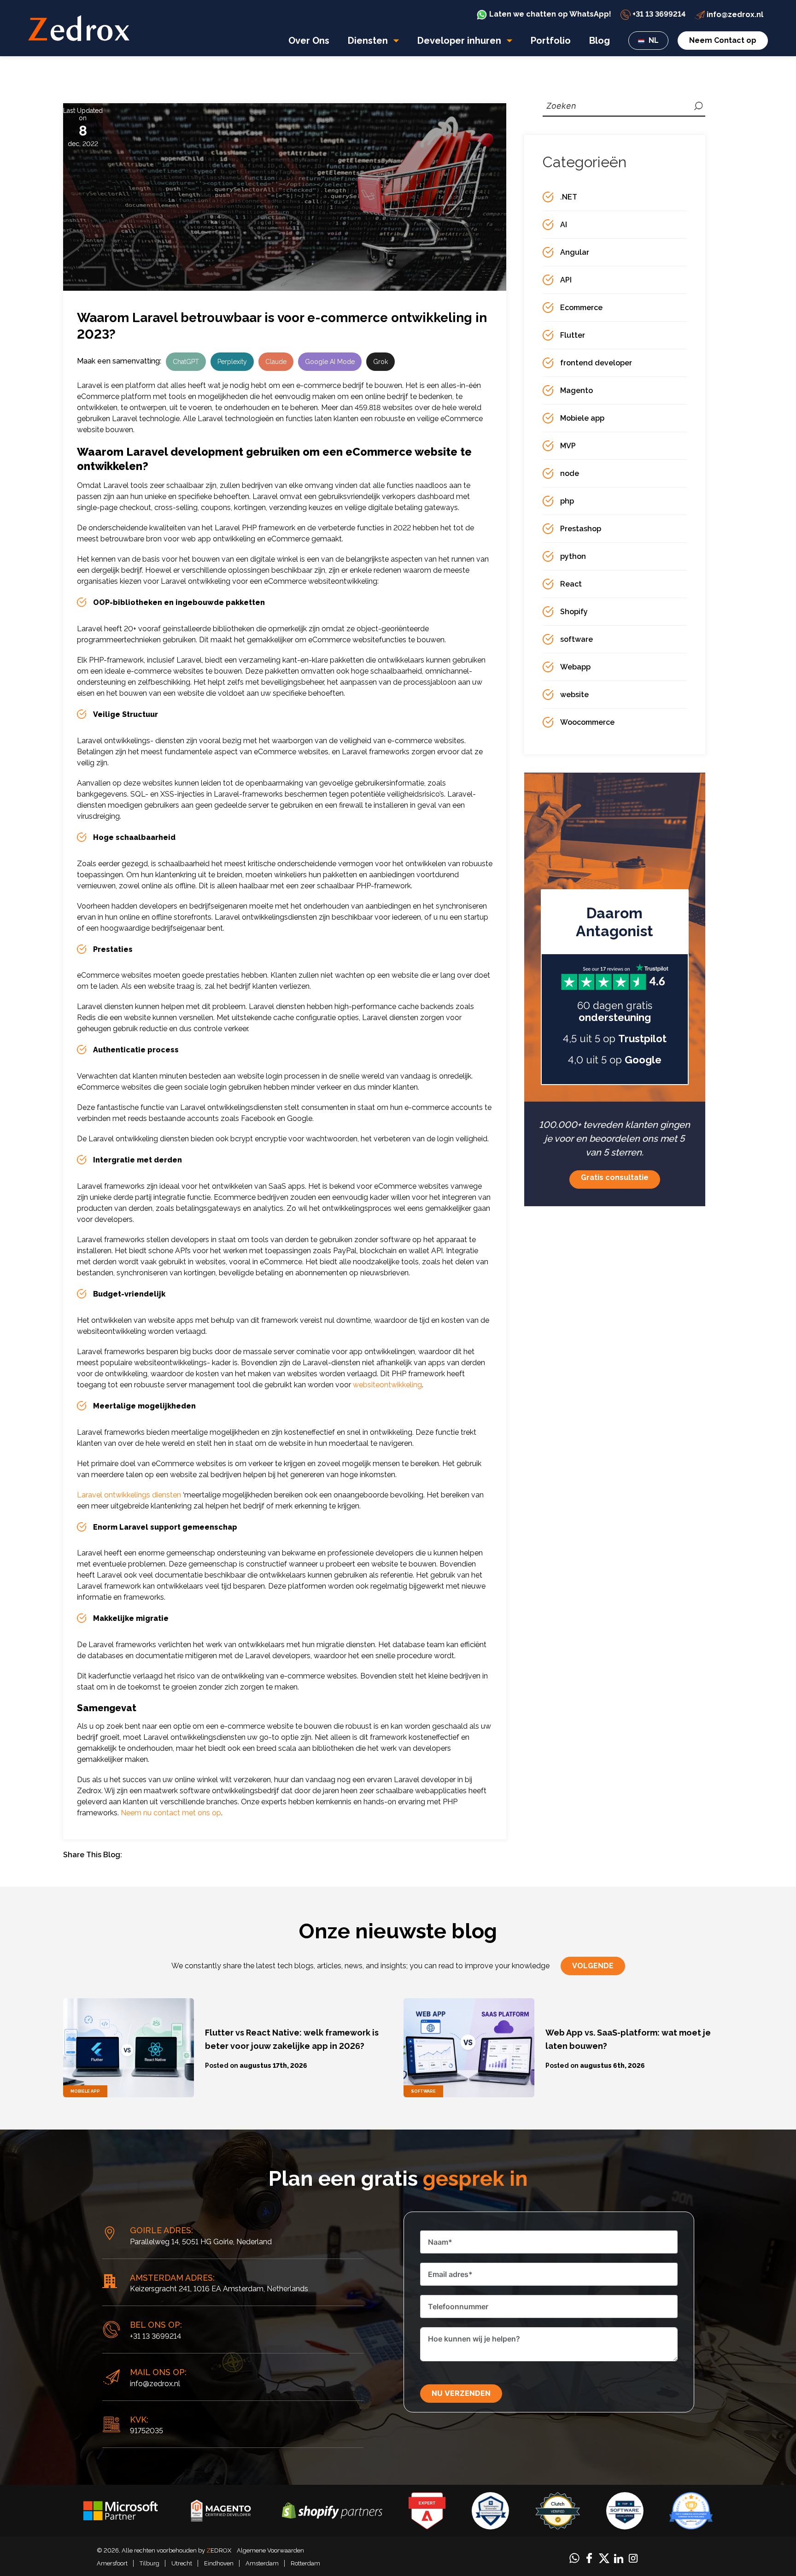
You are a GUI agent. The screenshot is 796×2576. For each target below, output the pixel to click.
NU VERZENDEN (461, 2393)
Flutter (573, 335)
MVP (568, 446)
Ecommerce (581, 308)
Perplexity (232, 362)
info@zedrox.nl (155, 2384)
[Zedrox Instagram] (633, 2557)
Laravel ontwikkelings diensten (129, 1495)
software (577, 639)
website (574, 695)
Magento (577, 390)
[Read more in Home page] (79, 28)
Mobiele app (582, 418)
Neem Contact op (723, 40)
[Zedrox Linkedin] (619, 2558)
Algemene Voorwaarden (270, 2550)
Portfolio (551, 41)
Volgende (593, 1966)
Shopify (574, 612)
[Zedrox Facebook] (589, 2557)
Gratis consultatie (615, 1177)
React (571, 584)
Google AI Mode (330, 362)
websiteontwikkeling (387, 1385)
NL (653, 40)
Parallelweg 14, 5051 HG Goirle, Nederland (201, 2242)
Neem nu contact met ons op (171, 1813)
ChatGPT (186, 362)
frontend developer (596, 363)
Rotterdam (305, 2563)
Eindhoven (219, 2563)
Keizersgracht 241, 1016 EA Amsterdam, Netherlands (219, 2289)
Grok (380, 362)
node (570, 473)
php (567, 501)
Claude (276, 362)
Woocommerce (587, 722)
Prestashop (581, 529)
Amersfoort (112, 2563)
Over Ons (309, 41)
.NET (569, 197)
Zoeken (698, 106)
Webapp (575, 667)
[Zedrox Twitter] (604, 2557)
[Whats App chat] (574, 2557)
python (573, 556)
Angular (575, 252)
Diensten (369, 41)
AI (564, 225)
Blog (600, 41)
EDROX (219, 2550)
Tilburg (149, 2563)
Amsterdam (262, 2563)
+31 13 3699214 (155, 2336)
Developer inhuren (460, 41)
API (566, 280)
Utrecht (182, 2563)
